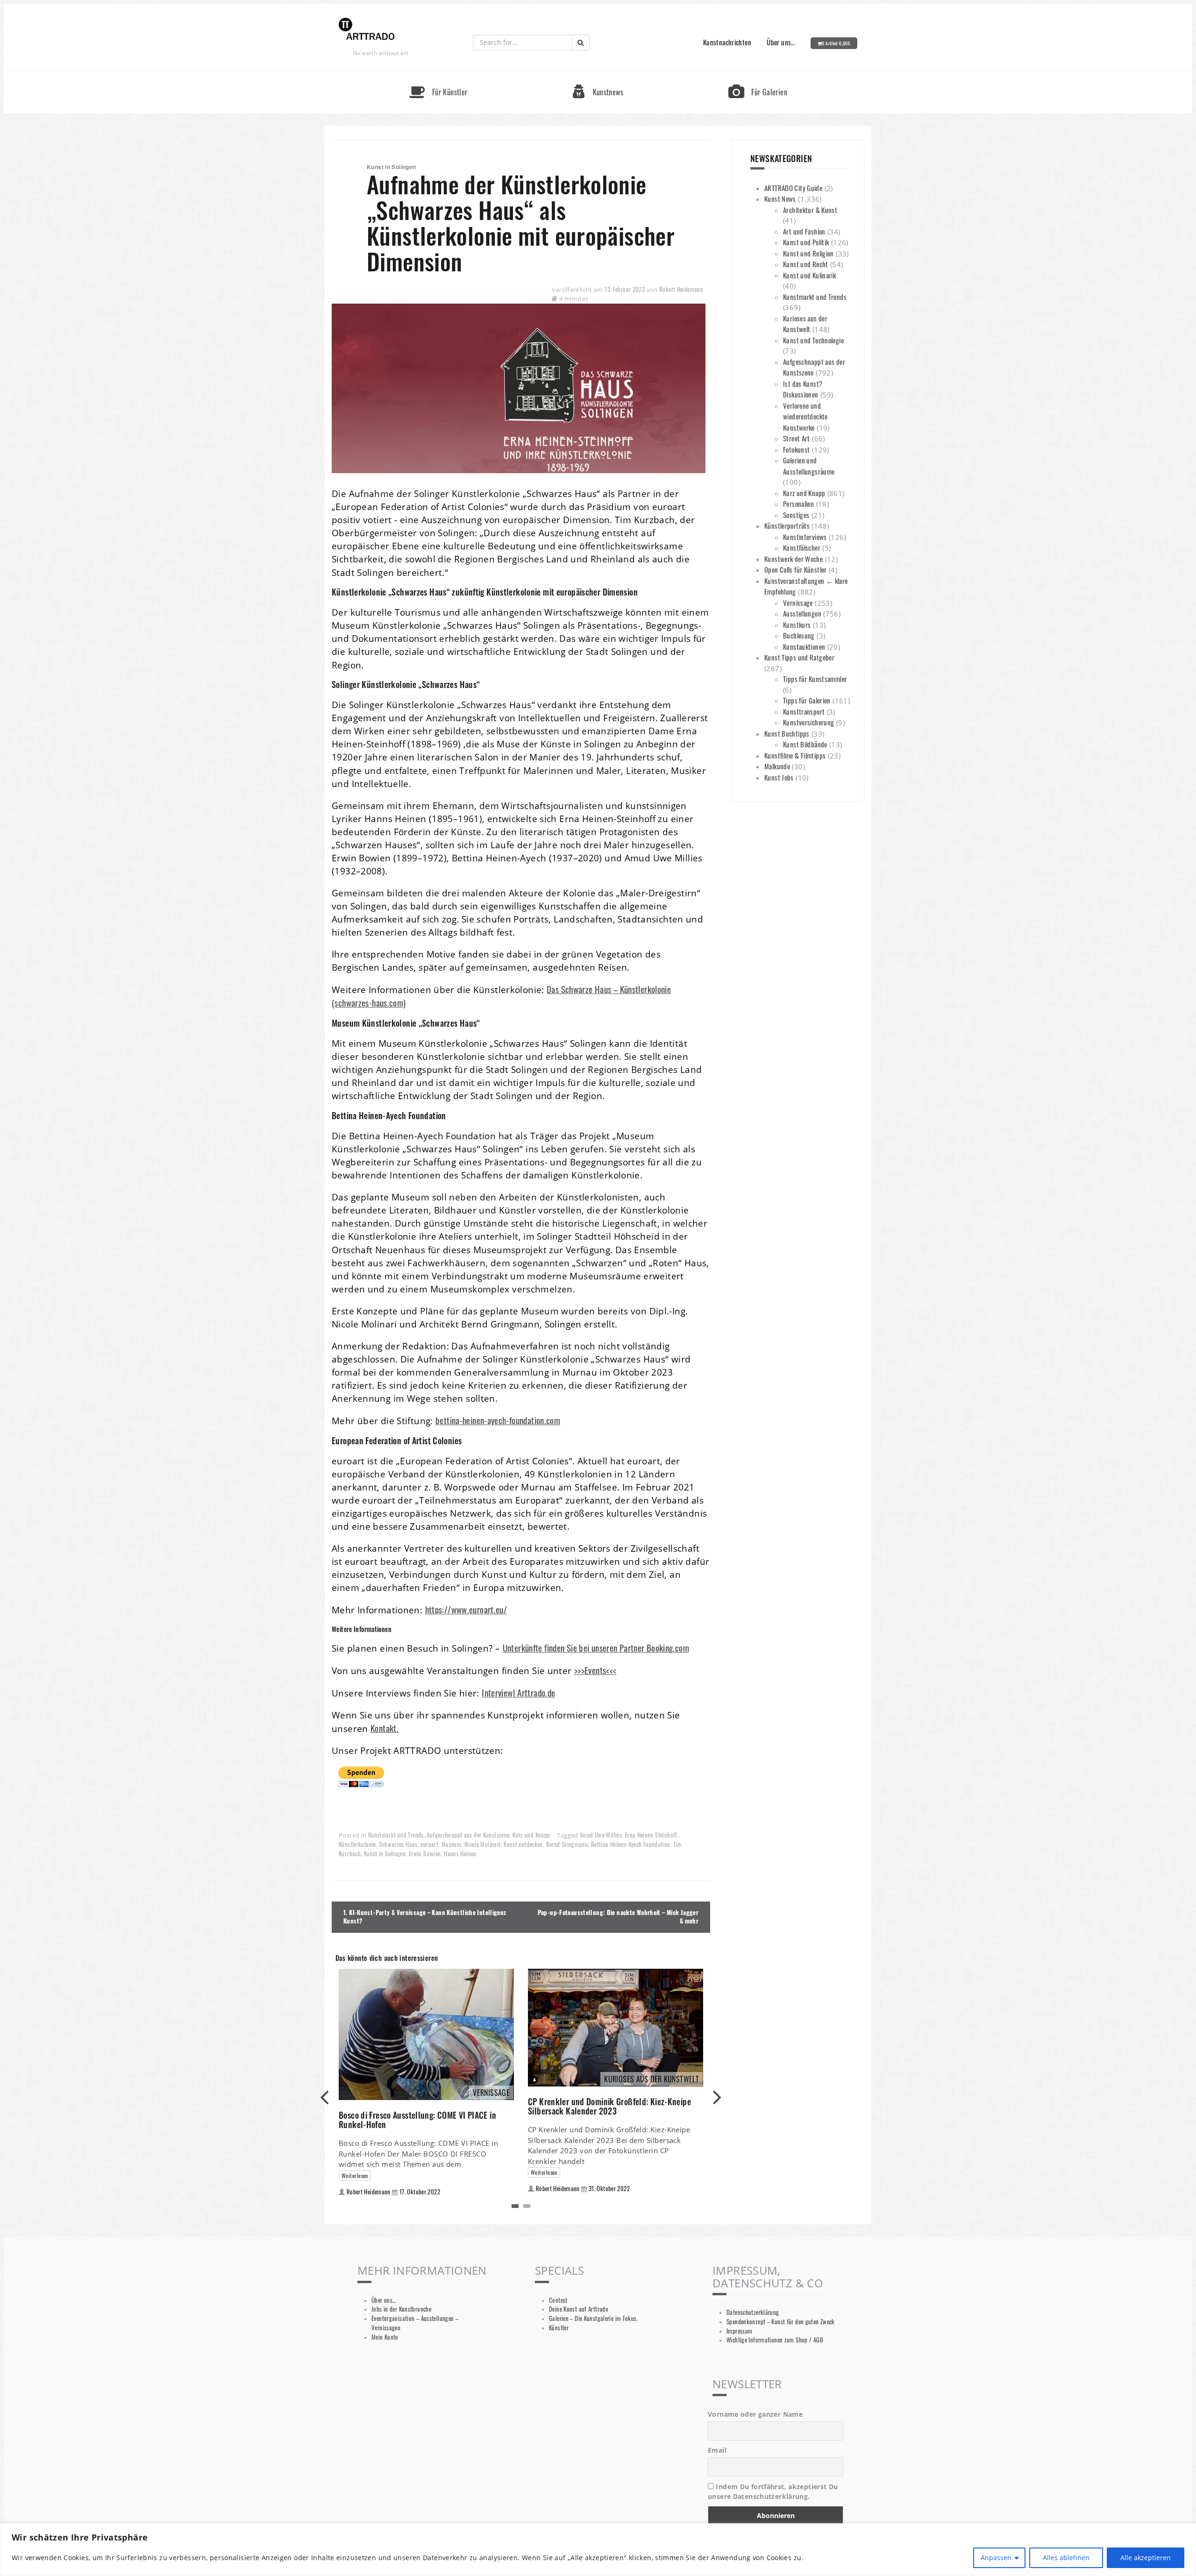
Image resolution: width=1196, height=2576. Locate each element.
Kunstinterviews (805, 537)
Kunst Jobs (779, 777)
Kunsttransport (804, 711)
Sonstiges (796, 515)
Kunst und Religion (808, 253)
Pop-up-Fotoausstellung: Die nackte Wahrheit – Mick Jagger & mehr (618, 1917)
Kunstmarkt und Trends (396, 1835)
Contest (558, 2300)
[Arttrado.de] (367, 30)
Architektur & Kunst (810, 210)
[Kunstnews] (598, 75)
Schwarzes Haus (398, 1844)
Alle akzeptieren (1146, 2558)
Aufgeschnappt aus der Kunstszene (468, 1835)
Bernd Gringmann (567, 1844)
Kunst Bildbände (805, 744)
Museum (451, 1844)
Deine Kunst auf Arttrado (579, 2309)
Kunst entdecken (523, 1844)
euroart (429, 1844)
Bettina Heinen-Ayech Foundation (631, 1844)
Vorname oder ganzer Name (755, 2414)
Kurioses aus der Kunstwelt (805, 324)
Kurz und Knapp (531, 1835)
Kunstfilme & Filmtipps (795, 755)
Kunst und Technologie (813, 340)
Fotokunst (796, 449)
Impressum (739, 2331)
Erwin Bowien (425, 1854)
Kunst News (780, 199)
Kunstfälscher (802, 547)
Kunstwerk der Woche (794, 559)
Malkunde (777, 766)
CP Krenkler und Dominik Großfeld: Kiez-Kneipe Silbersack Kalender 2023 (609, 2106)
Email (717, 2450)
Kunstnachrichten (727, 42)
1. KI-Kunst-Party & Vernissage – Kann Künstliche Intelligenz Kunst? (425, 1917)
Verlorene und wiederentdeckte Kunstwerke (805, 416)
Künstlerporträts (787, 525)
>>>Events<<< (595, 1670)
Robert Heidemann (681, 289)
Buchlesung (799, 635)
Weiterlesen (355, 2175)
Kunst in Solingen (385, 1854)
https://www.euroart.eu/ (466, 1609)
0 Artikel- (836, 43)
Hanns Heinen (460, 1854)
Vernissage (798, 603)
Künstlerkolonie (357, 1844)
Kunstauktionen (804, 646)
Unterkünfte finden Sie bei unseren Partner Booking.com (596, 1648)
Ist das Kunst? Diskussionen (803, 389)
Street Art (797, 438)
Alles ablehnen (1066, 2558)
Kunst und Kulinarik (809, 275)
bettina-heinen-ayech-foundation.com (498, 1420)
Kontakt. (384, 1728)
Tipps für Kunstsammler (815, 679)
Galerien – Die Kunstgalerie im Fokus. (593, 2318)
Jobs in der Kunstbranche (401, 2309)
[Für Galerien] (758, 75)
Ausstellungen (802, 613)
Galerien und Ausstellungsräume (809, 466)
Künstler (559, 2328)
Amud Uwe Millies (601, 1835)
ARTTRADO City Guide (793, 188)
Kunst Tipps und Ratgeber (799, 657)
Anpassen (996, 2558)
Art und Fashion (804, 231)
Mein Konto (385, 2337)
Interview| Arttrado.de (518, 1692)
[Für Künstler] (438, 75)
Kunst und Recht (806, 264)
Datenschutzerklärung (753, 2312)
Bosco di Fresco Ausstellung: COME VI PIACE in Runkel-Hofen (417, 2120)
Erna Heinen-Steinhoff (651, 1835)
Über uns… (781, 42)
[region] (598, 2550)
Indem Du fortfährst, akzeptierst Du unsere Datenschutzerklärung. (773, 2491)
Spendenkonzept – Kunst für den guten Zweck (781, 2322)
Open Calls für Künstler (796, 569)
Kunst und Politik (806, 242)
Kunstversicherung (808, 722)
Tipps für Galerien (807, 700)
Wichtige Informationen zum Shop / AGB (775, 2340)
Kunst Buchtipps (787, 733)
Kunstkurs (797, 624)
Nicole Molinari (483, 1844)
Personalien (798, 504)
